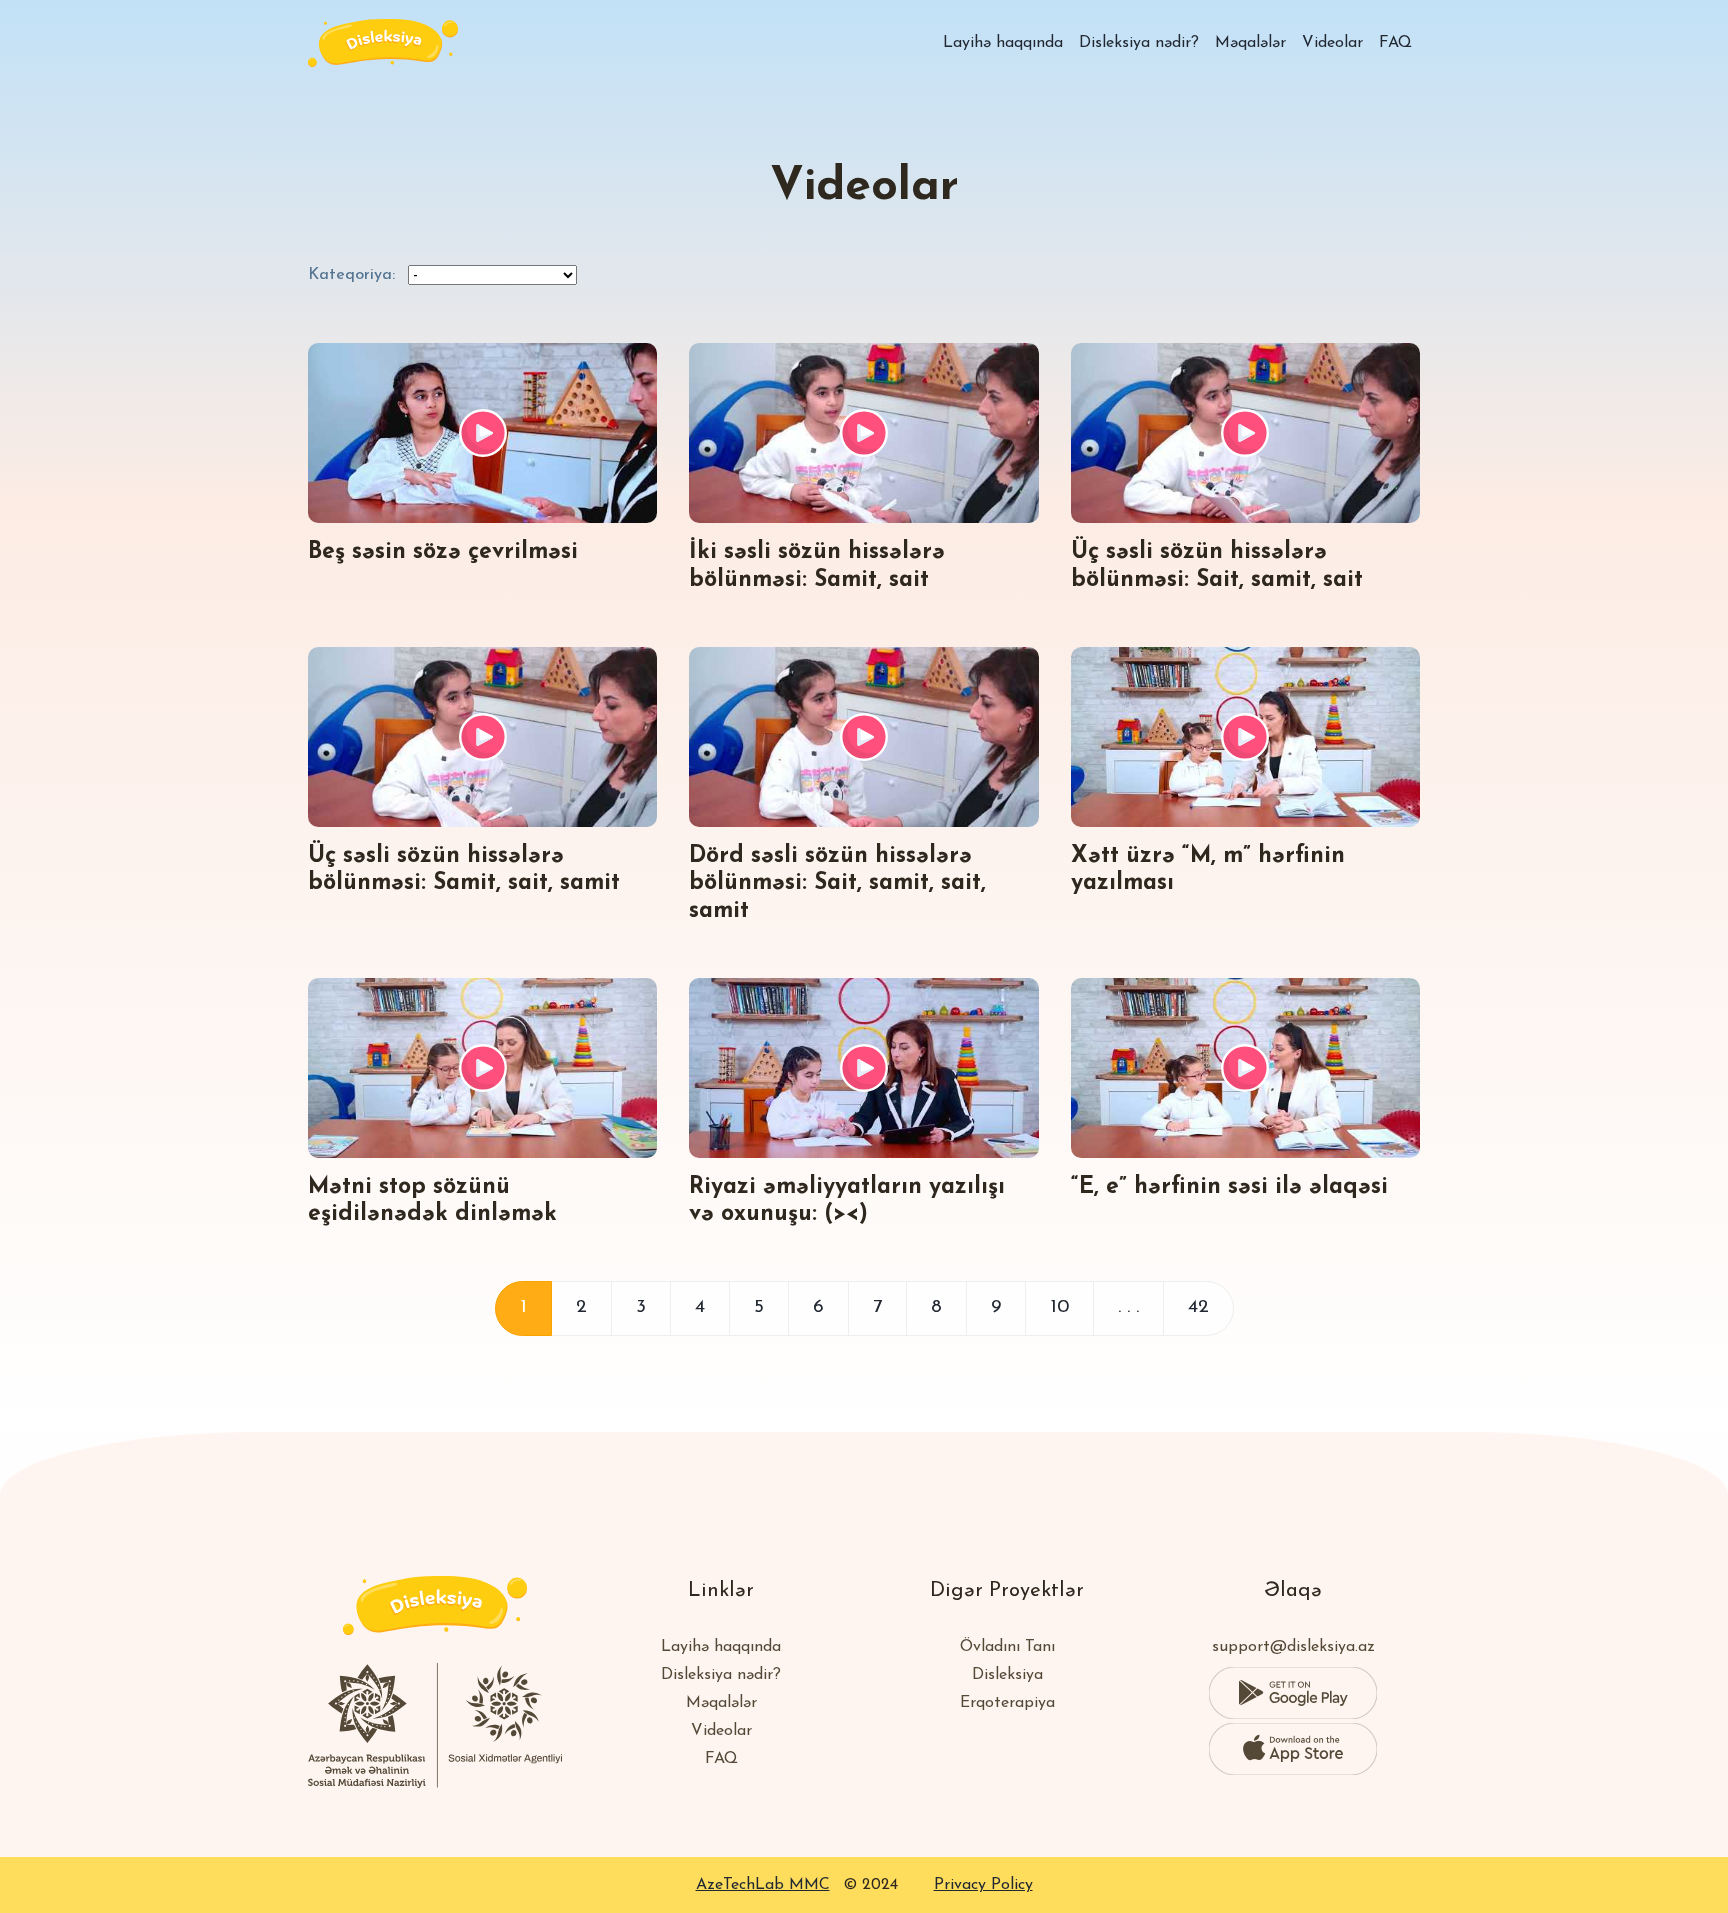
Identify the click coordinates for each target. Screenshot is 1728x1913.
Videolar (1332, 43)
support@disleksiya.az (1293, 1647)
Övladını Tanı (1007, 1647)
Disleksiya (1007, 1675)
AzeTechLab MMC (763, 1885)
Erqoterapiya (1007, 1703)
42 (1198, 1307)
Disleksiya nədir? (1139, 43)
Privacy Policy (983, 1885)
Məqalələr (1250, 43)
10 (1059, 1307)
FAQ (1395, 43)
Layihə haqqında (1003, 43)
